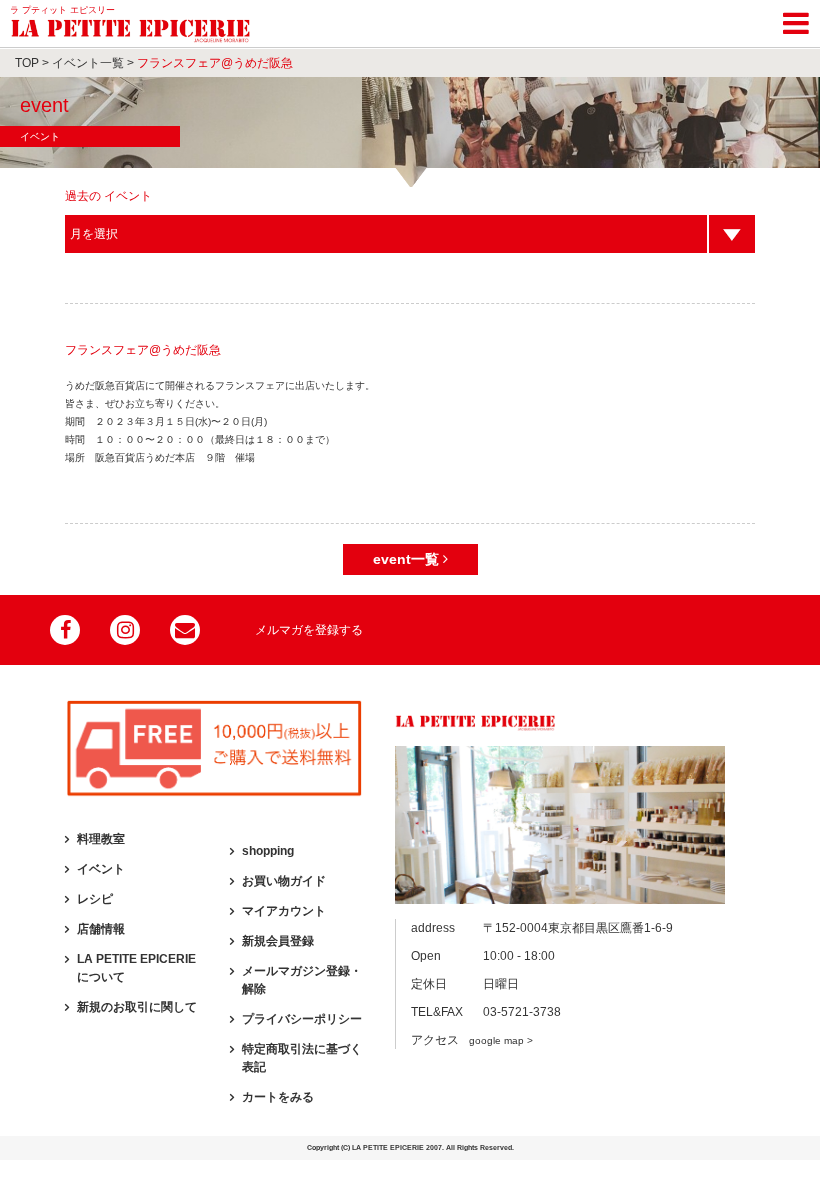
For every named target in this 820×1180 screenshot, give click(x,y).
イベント (101, 869)
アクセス (472, 1040)
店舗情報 (101, 929)
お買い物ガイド (284, 881)
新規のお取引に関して (137, 1007)
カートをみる (278, 1097)
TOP (27, 63)
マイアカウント (284, 911)
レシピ (95, 899)
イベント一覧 (88, 63)
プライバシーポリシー (302, 1019)
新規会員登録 (278, 941)
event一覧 (408, 559)
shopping (268, 851)
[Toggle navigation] (796, 20)
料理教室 (101, 839)
